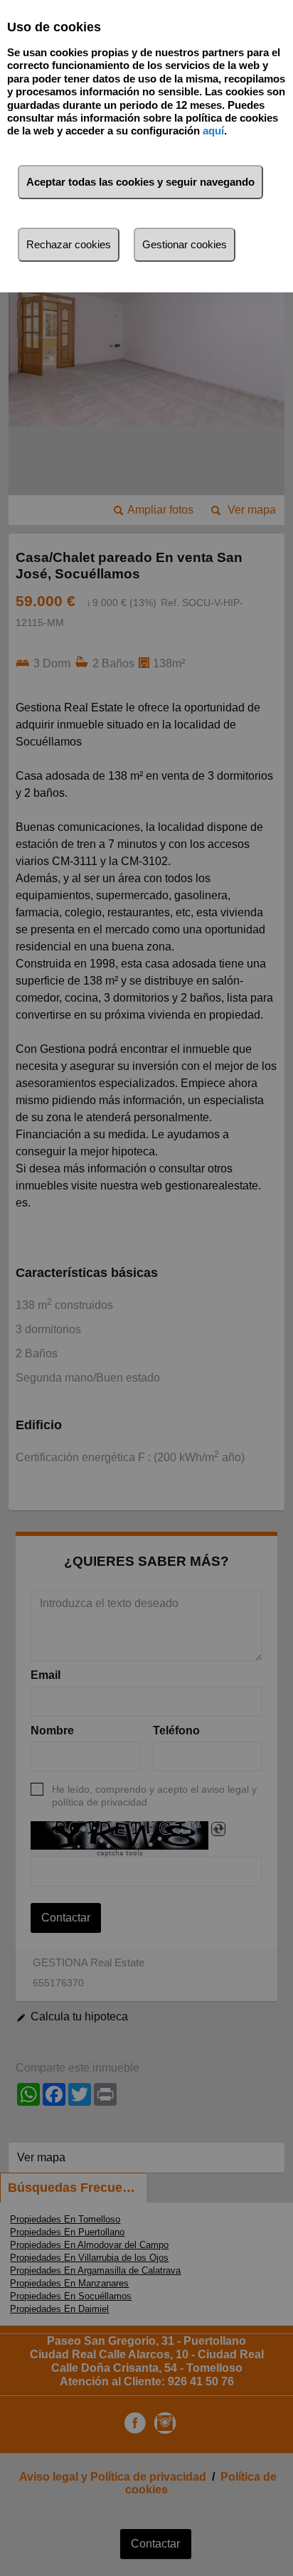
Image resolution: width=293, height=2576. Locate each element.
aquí (213, 131)
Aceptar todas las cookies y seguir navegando (140, 182)
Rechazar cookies (69, 244)
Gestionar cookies (185, 244)
